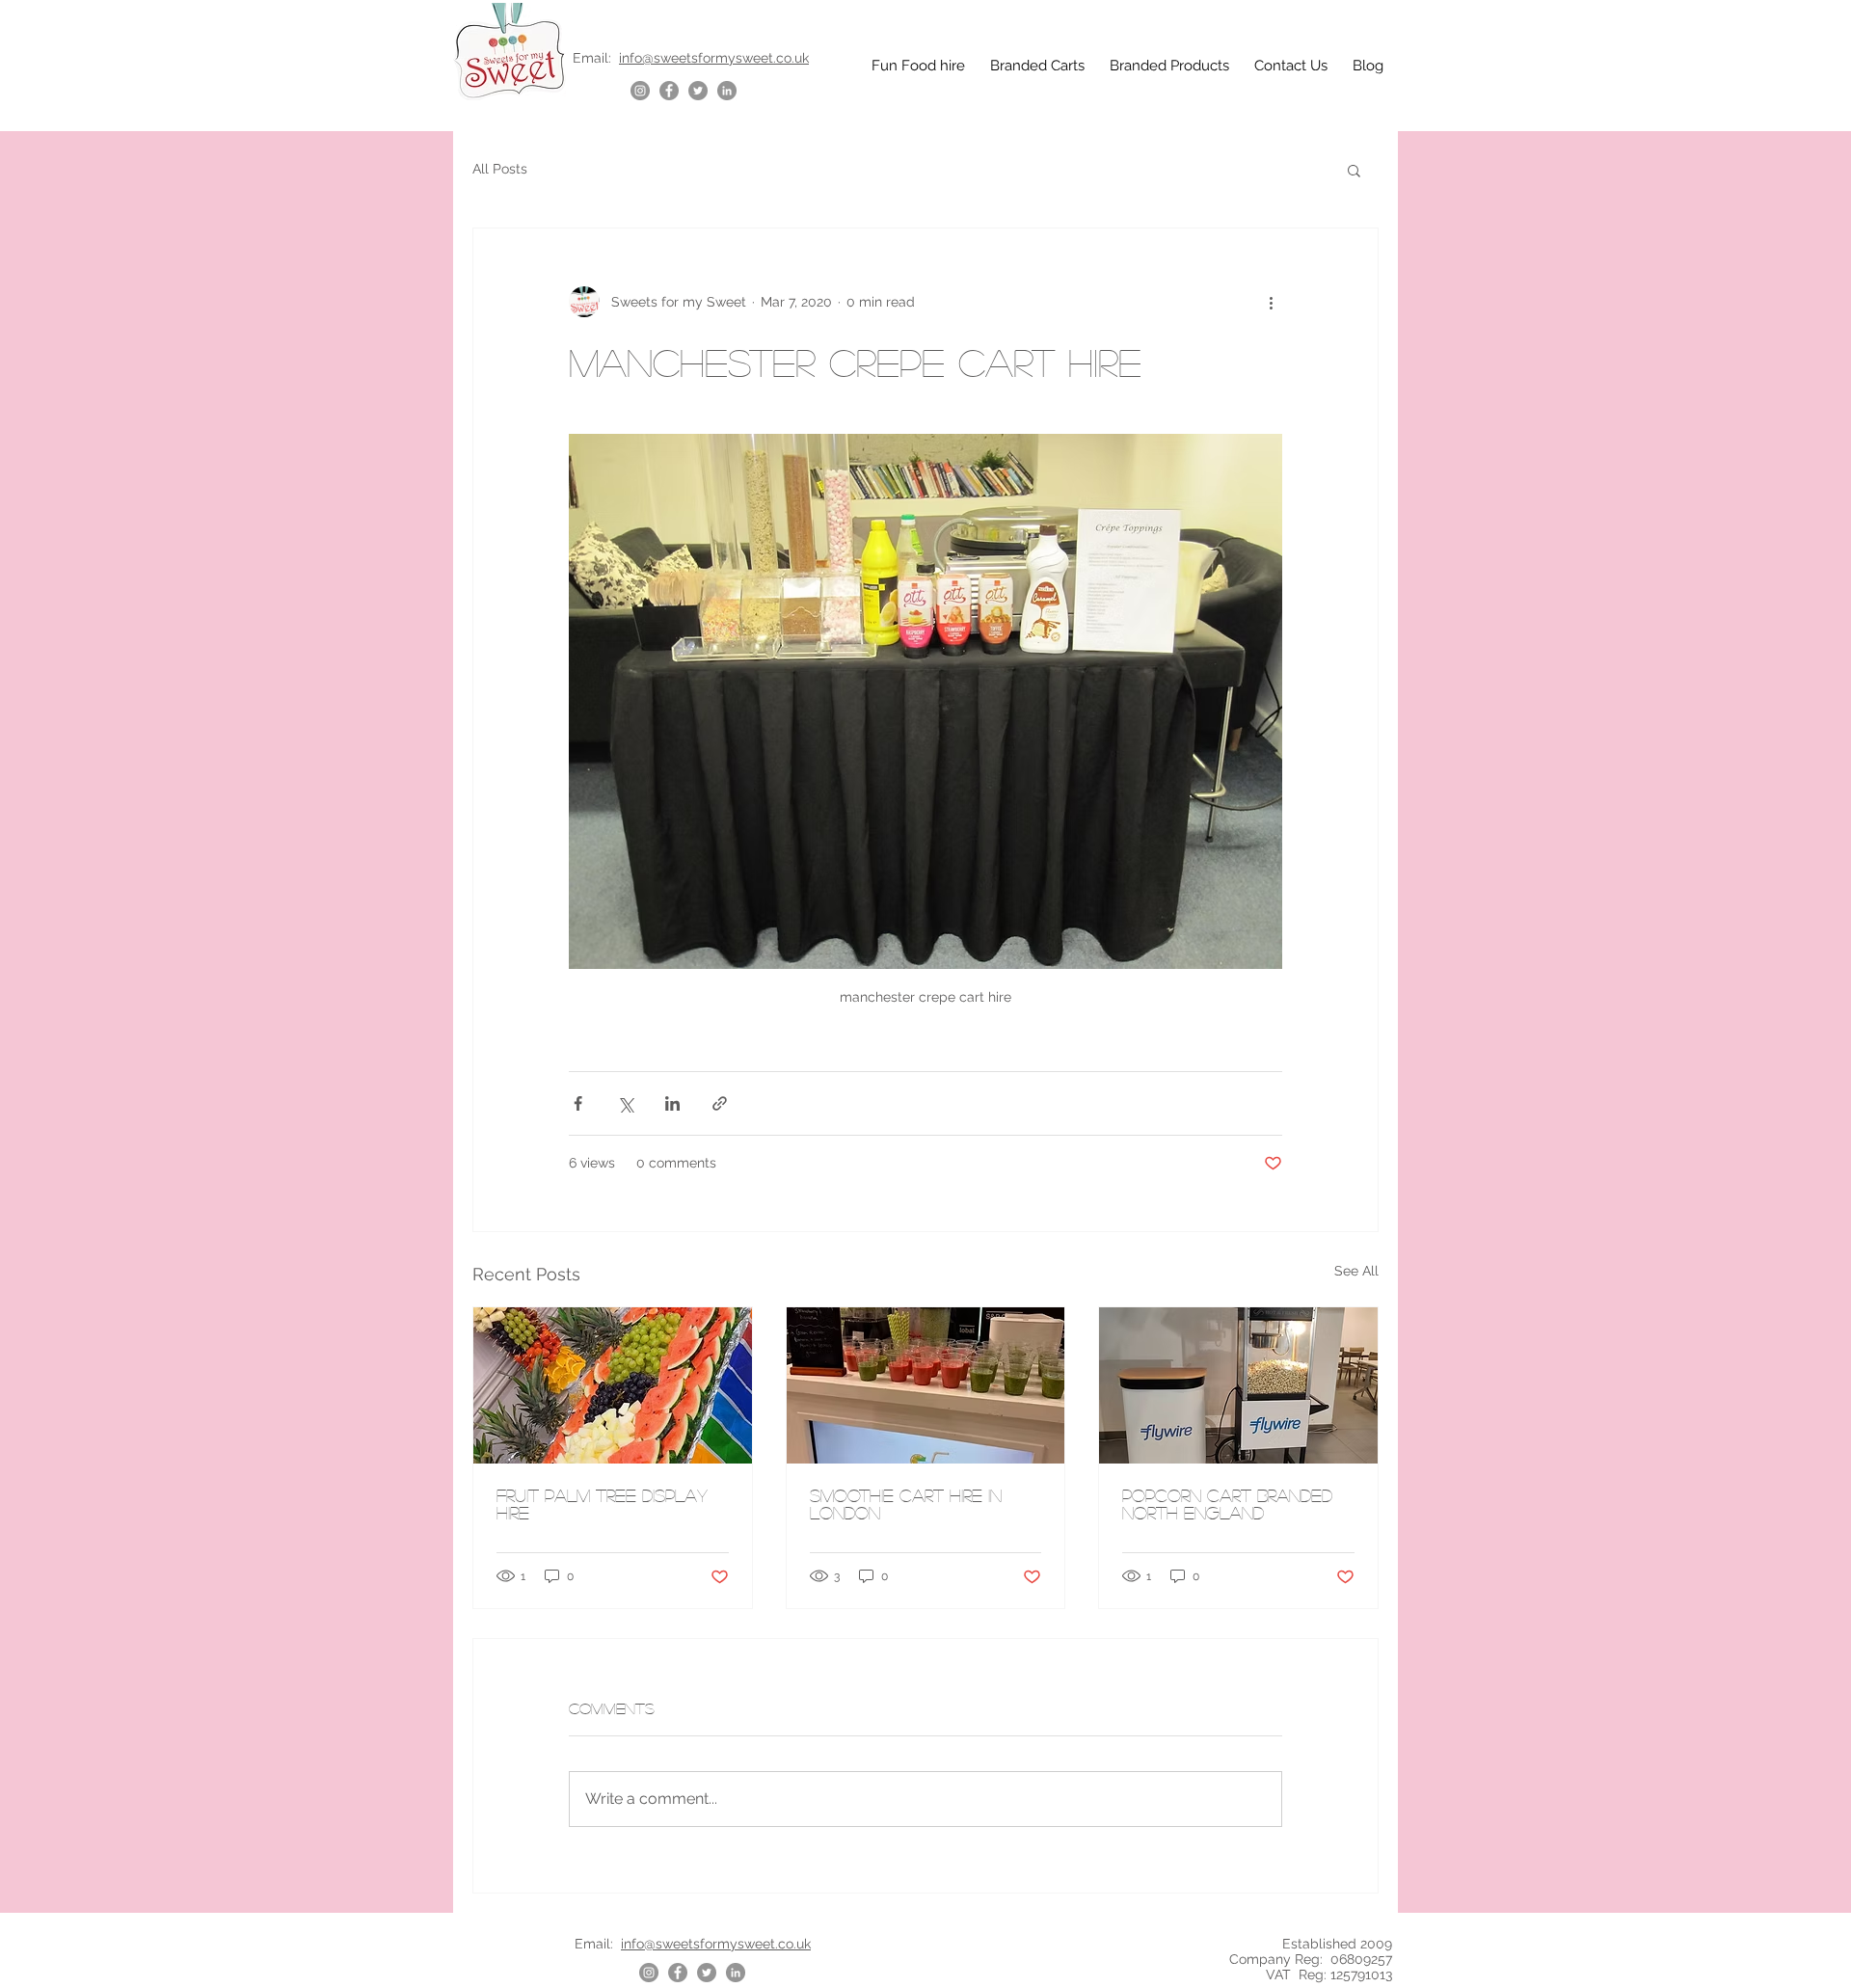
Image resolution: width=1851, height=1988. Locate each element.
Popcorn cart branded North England (1227, 1504)
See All (1356, 1271)
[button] (1354, 170)
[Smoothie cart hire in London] (926, 1385)
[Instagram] (640, 91)
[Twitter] (698, 91)
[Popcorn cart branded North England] (1238, 1385)
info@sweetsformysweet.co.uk (714, 58)
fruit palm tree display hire (602, 1504)
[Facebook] (669, 91)
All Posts (500, 169)
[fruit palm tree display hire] (613, 1385)
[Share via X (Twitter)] (625, 1103)
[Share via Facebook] (578, 1103)
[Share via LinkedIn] (672, 1103)
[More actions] (1271, 302)
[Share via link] (720, 1103)
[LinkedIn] (727, 91)
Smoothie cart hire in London (906, 1504)
